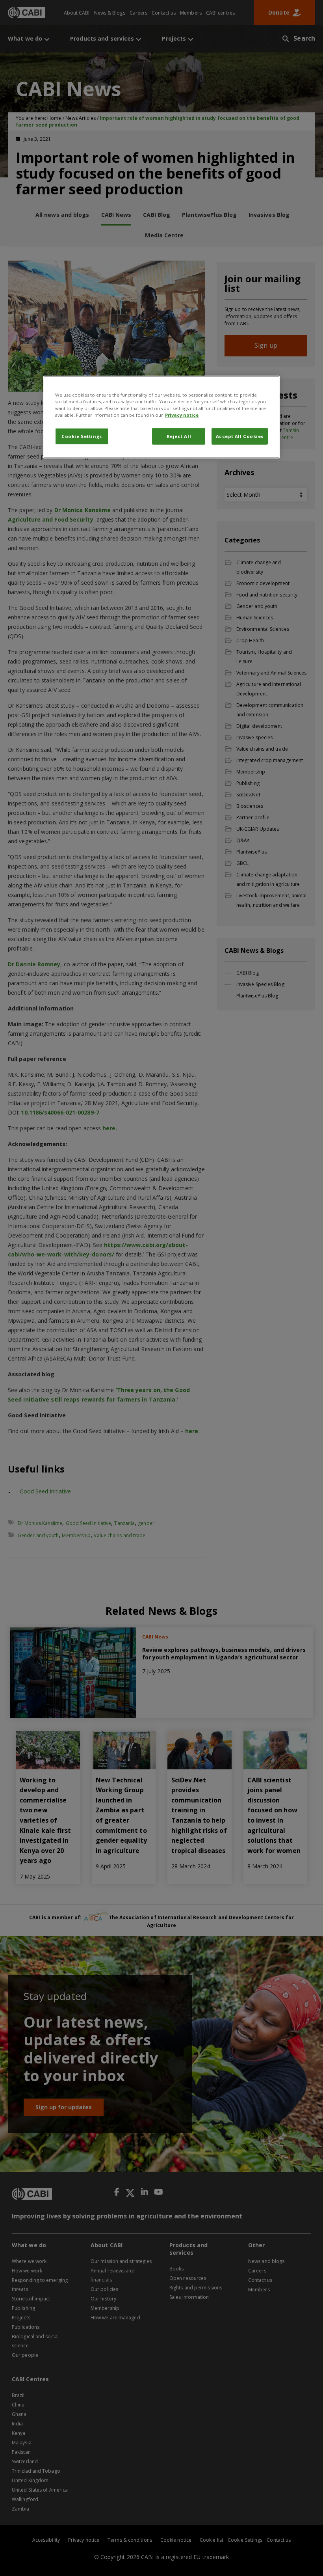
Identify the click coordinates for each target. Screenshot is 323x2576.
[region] (161, 417)
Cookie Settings (82, 436)
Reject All (179, 436)
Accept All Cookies (240, 436)
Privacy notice (182, 415)
